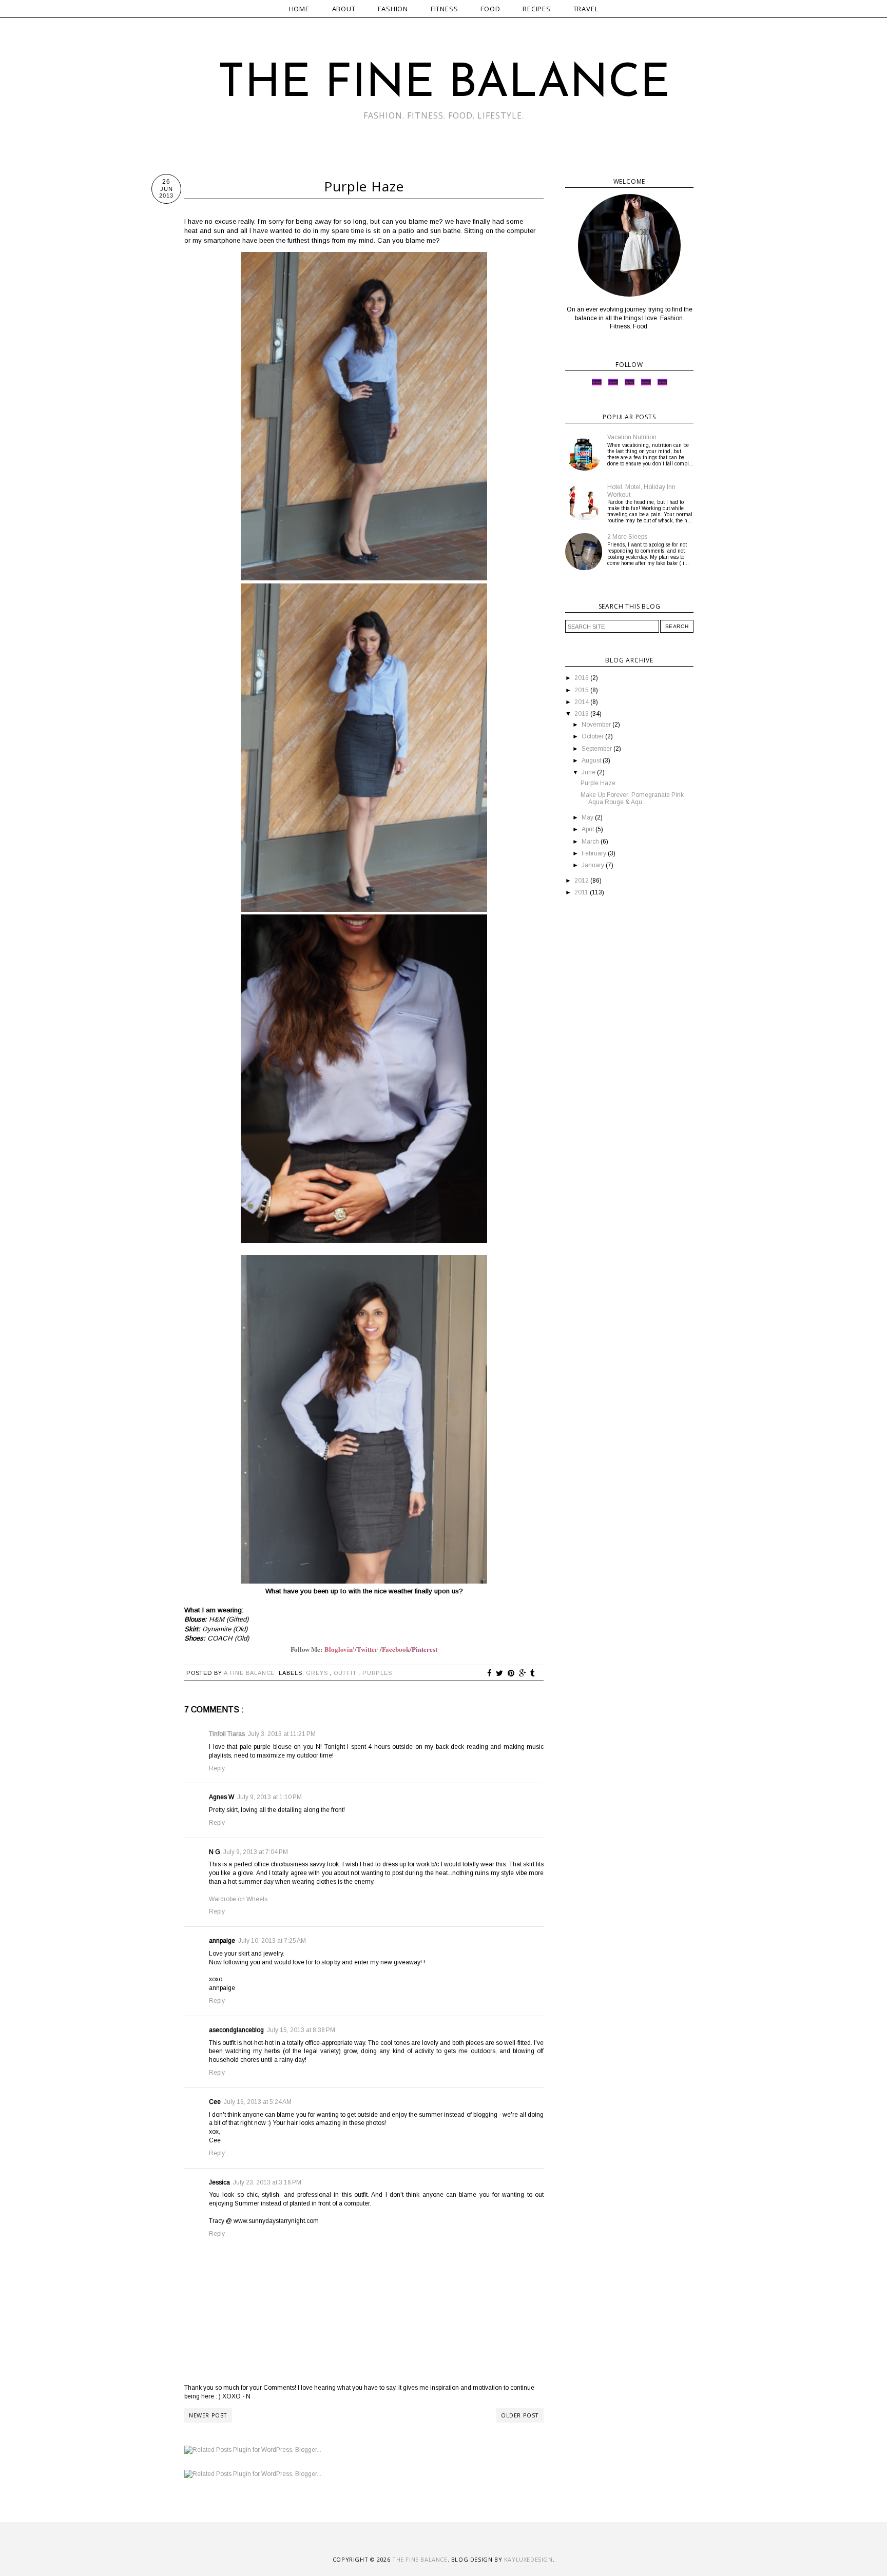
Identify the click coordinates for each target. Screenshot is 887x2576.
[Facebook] (630, 385)
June (589, 772)
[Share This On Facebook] (490, 1673)
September (597, 749)
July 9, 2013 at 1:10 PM (269, 1797)
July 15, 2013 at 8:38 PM (301, 2030)
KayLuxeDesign (528, 2559)
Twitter (368, 1649)
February (595, 853)
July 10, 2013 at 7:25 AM (272, 1941)
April (589, 829)
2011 (582, 892)
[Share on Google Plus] (523, 1673)
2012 (582, 881)
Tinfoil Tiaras (227, 1734)
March (591, 842)
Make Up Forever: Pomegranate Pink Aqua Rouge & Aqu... (632, 798)
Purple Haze (598, 783)
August (592, 760)
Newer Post (208, 2415)
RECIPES (537, 9)
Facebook (396, 1649)
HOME (299, 9)
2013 (582, 714)
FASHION (393, 9)
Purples (377, 1673)
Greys (318, 1673)
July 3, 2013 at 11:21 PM (282, 1734)
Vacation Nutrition (632, 437)
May (588, 817)
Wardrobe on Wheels (238, 1899)
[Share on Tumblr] (533, 1673)
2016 (582, 678)
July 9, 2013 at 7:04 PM (256, 1852)
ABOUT (344, 9)
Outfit (346, 1673)
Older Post (520, 2415)
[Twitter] (597, 385)
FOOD (490, 9)
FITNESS (445, 9)
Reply (217, 1768)
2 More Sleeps (627, 537)
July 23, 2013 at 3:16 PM (267, 2182)
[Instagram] (613, 385)
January (594, 865)
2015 (582, 690)
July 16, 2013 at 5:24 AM (258, 2102)
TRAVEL (586, 9)
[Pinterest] (646, 385)
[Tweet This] (500, 1673)
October (593, 736)
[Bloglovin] (662, 385)
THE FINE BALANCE (444, 84)
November (597, 725)
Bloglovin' (340, 1649)
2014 (582, 702)
